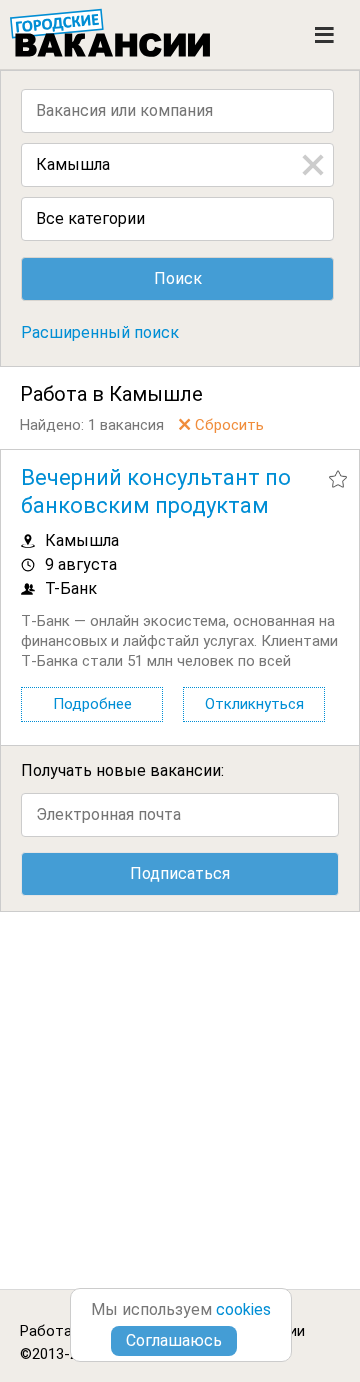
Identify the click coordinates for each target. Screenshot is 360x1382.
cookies (243, 1309)
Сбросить (229, 425)
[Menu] (324, 35)
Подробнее (92, 704)
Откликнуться (254, 704)
